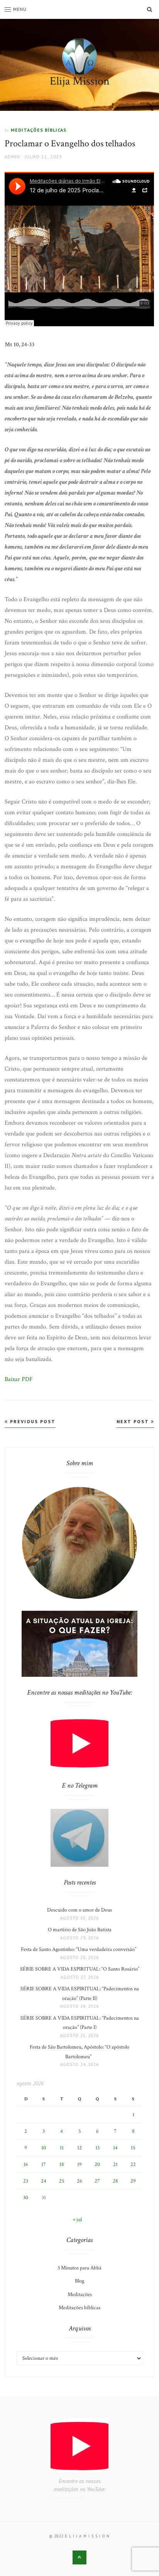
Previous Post (32, 1421)
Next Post (134, 1421)
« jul (77, 2220)
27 (97, 2181)
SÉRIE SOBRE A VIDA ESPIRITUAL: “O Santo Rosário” (80, 1969)
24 (44, 2181)
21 (115, 2164)
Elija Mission (80, 81)
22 (133, 2164)
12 (79, 2148)
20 (97, 2164)
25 (62, 2181)
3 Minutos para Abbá (79, 2268)
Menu (20, 9)
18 (62, 2164)
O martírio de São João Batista (80, 1930)
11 (62, 2148)
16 (26, 2164)
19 (79, 2164)
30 (26, 2198)
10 (44, 2148)
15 (133, 2148)
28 (115, 2181)
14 (115, 2148)
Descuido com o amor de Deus (79, 1910)
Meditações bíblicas (39, 130)
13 (97, 2148)
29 (133, 2181)
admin (12, 157)
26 (79, 2181)
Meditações (80, 2295)
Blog (79, 2281)
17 (44, 2164)
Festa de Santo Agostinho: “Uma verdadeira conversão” (80, 1949)
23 (26, 2181)
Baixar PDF (19, 1379)
